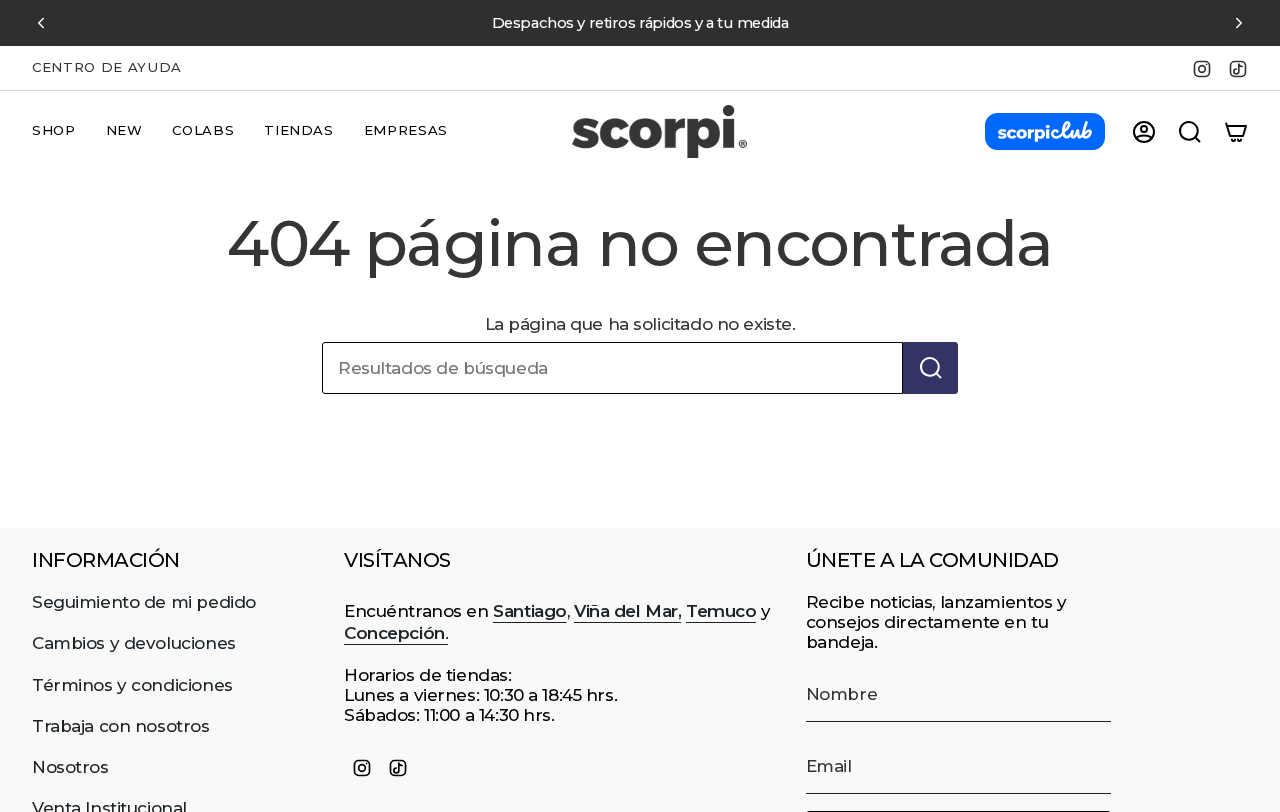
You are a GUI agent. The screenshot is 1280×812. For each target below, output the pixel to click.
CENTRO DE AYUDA (107, 67)
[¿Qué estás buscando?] (930, 368)
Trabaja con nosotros (121, 726)
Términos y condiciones (132, 685)
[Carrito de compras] (1236, 132)
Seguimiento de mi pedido (144, 602)
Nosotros (70, 767)
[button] (54, 132)
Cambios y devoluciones (134, 643)
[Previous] (41, 23)
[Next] (1239, 23)
